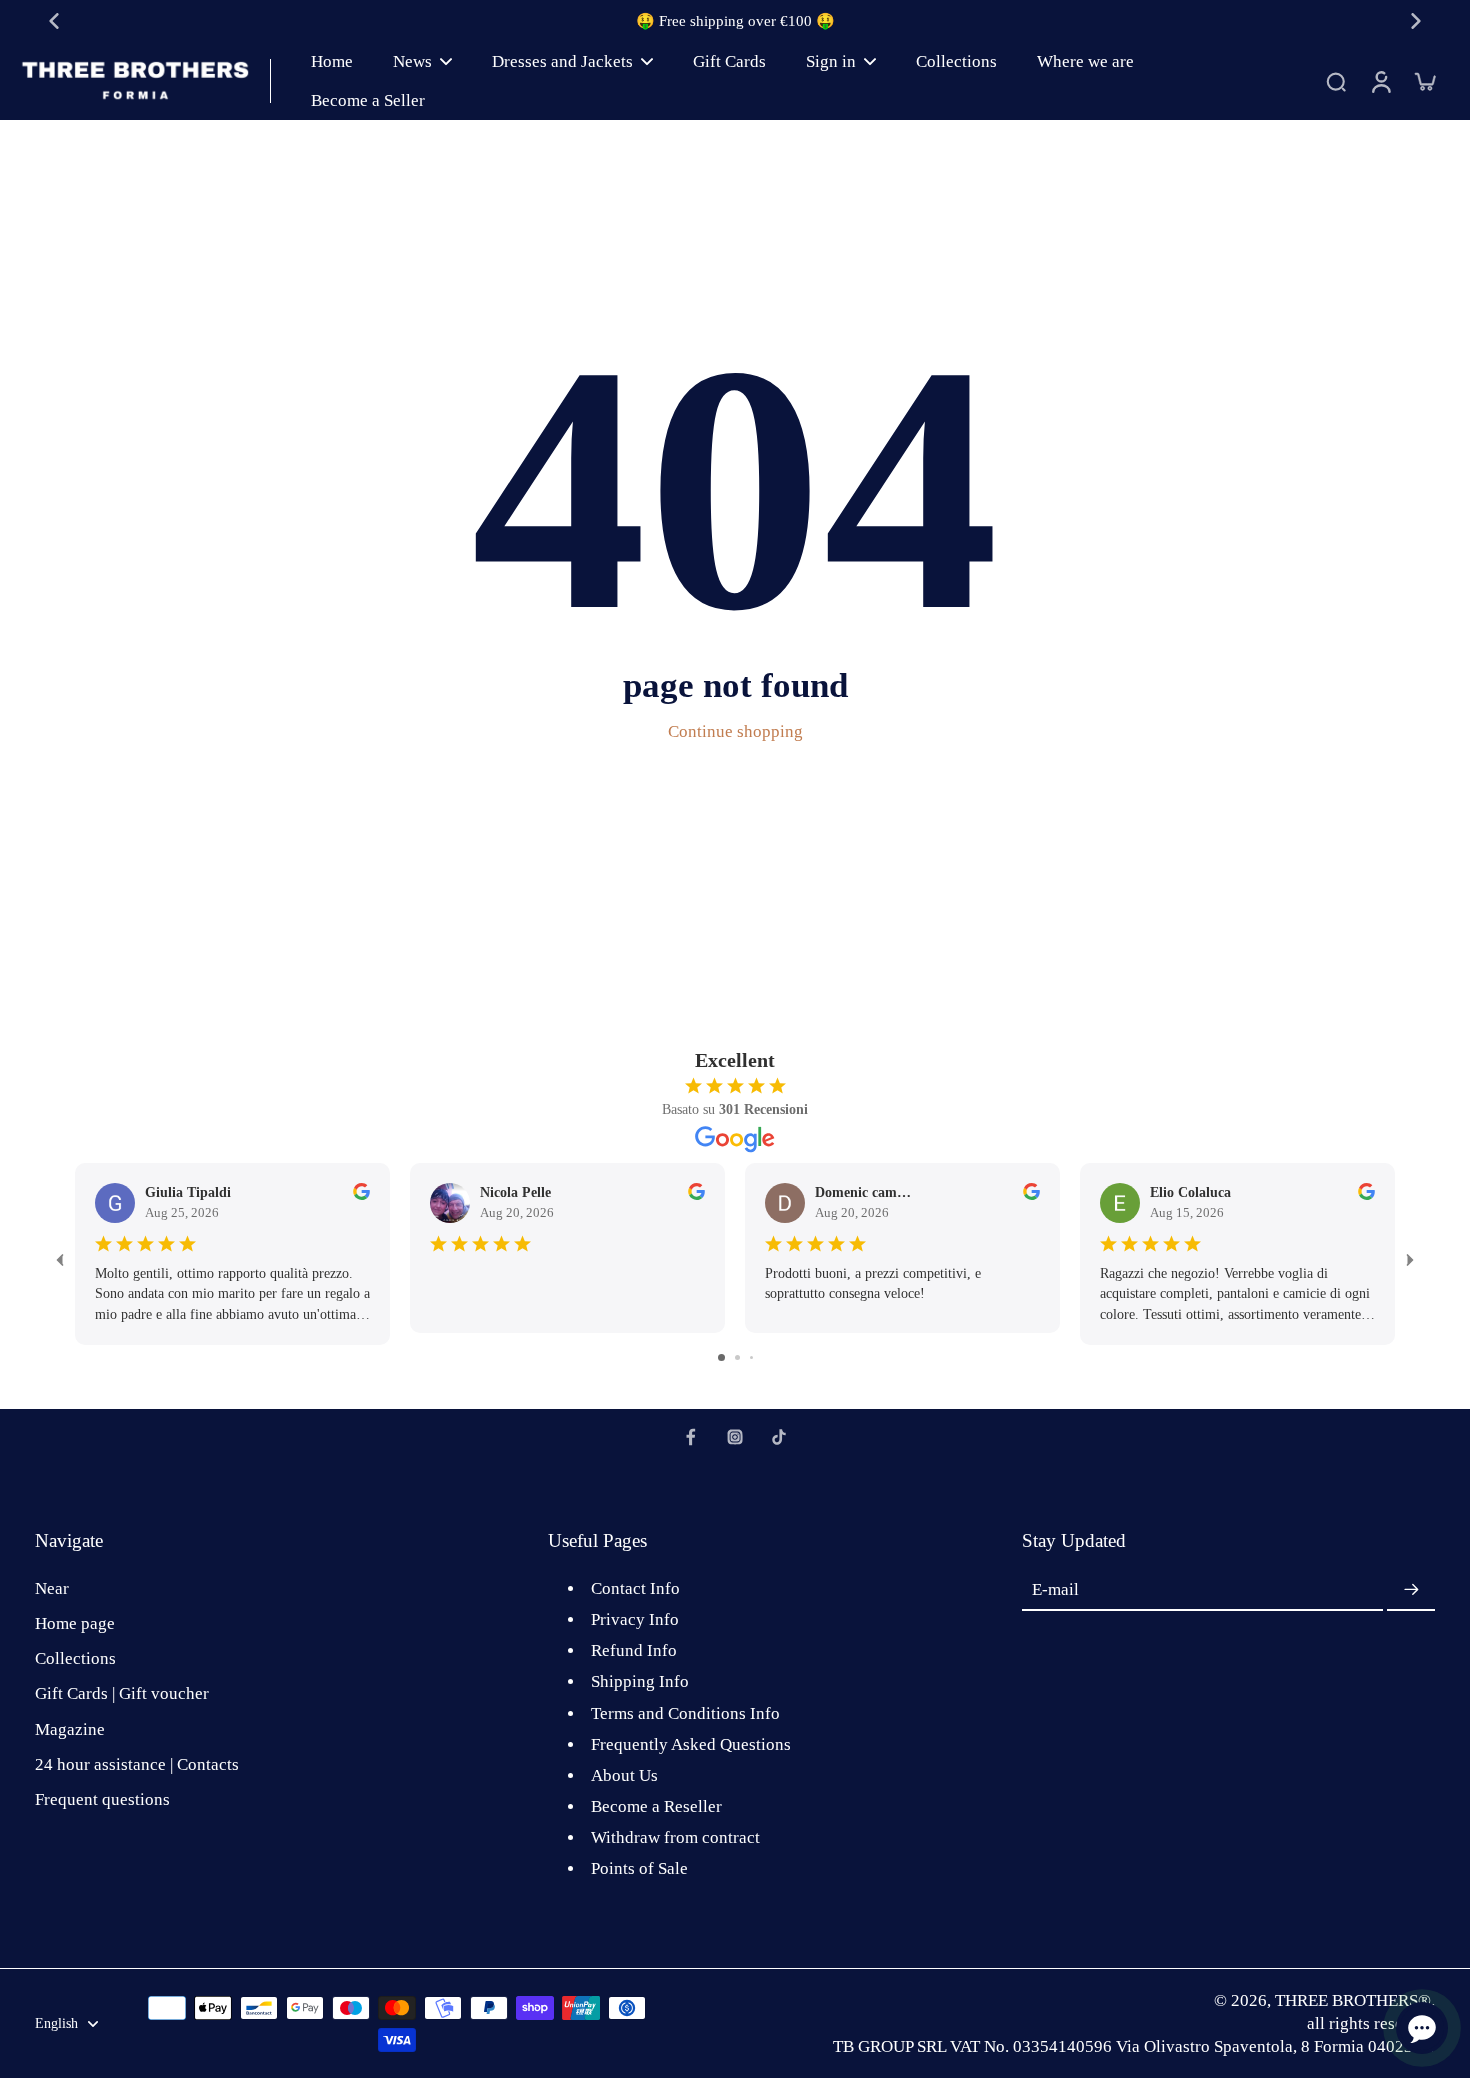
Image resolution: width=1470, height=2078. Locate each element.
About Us (624, 1775)
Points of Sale (639, 1868)
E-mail (1055, 1590)
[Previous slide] (54, 21)
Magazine (70, 1729)
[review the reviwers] (361, 1191)
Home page (75, 1623)
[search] (1336, 81)
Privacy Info (635, 1619)
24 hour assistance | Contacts (137, 1764)
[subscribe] (1411, 1590)
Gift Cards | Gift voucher (122, 1693)
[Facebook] (691, 1437)
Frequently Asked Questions (691, 1744)
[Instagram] (735, 1437)
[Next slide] (1416, 21)
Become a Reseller (656, 1806)
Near (52, 1588)
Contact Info (635, 1588)
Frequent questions (102, 1799)
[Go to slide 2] (737, 1357)
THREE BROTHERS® (1353, 2000)
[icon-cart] (1424, 81)
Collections (75, 1658)
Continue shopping (735, 731)
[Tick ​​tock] (779, 1437)
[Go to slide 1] (721, 1357)
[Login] (1380, 81)
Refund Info (634, 1650)
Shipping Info (640, 1681)
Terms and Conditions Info (685, 1713)
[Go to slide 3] (751, 1357)
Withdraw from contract (675, 1837)
